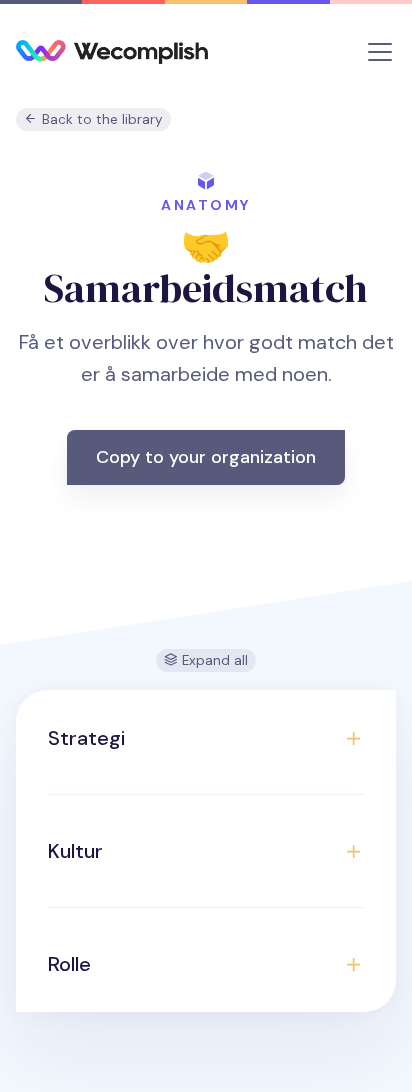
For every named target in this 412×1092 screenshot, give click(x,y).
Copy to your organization (206, 457)
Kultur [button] (75, 851)
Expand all (213, 660)
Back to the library (100, 119)
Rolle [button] (69, 964)
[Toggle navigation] (380, 52)
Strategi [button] (86, 738)
